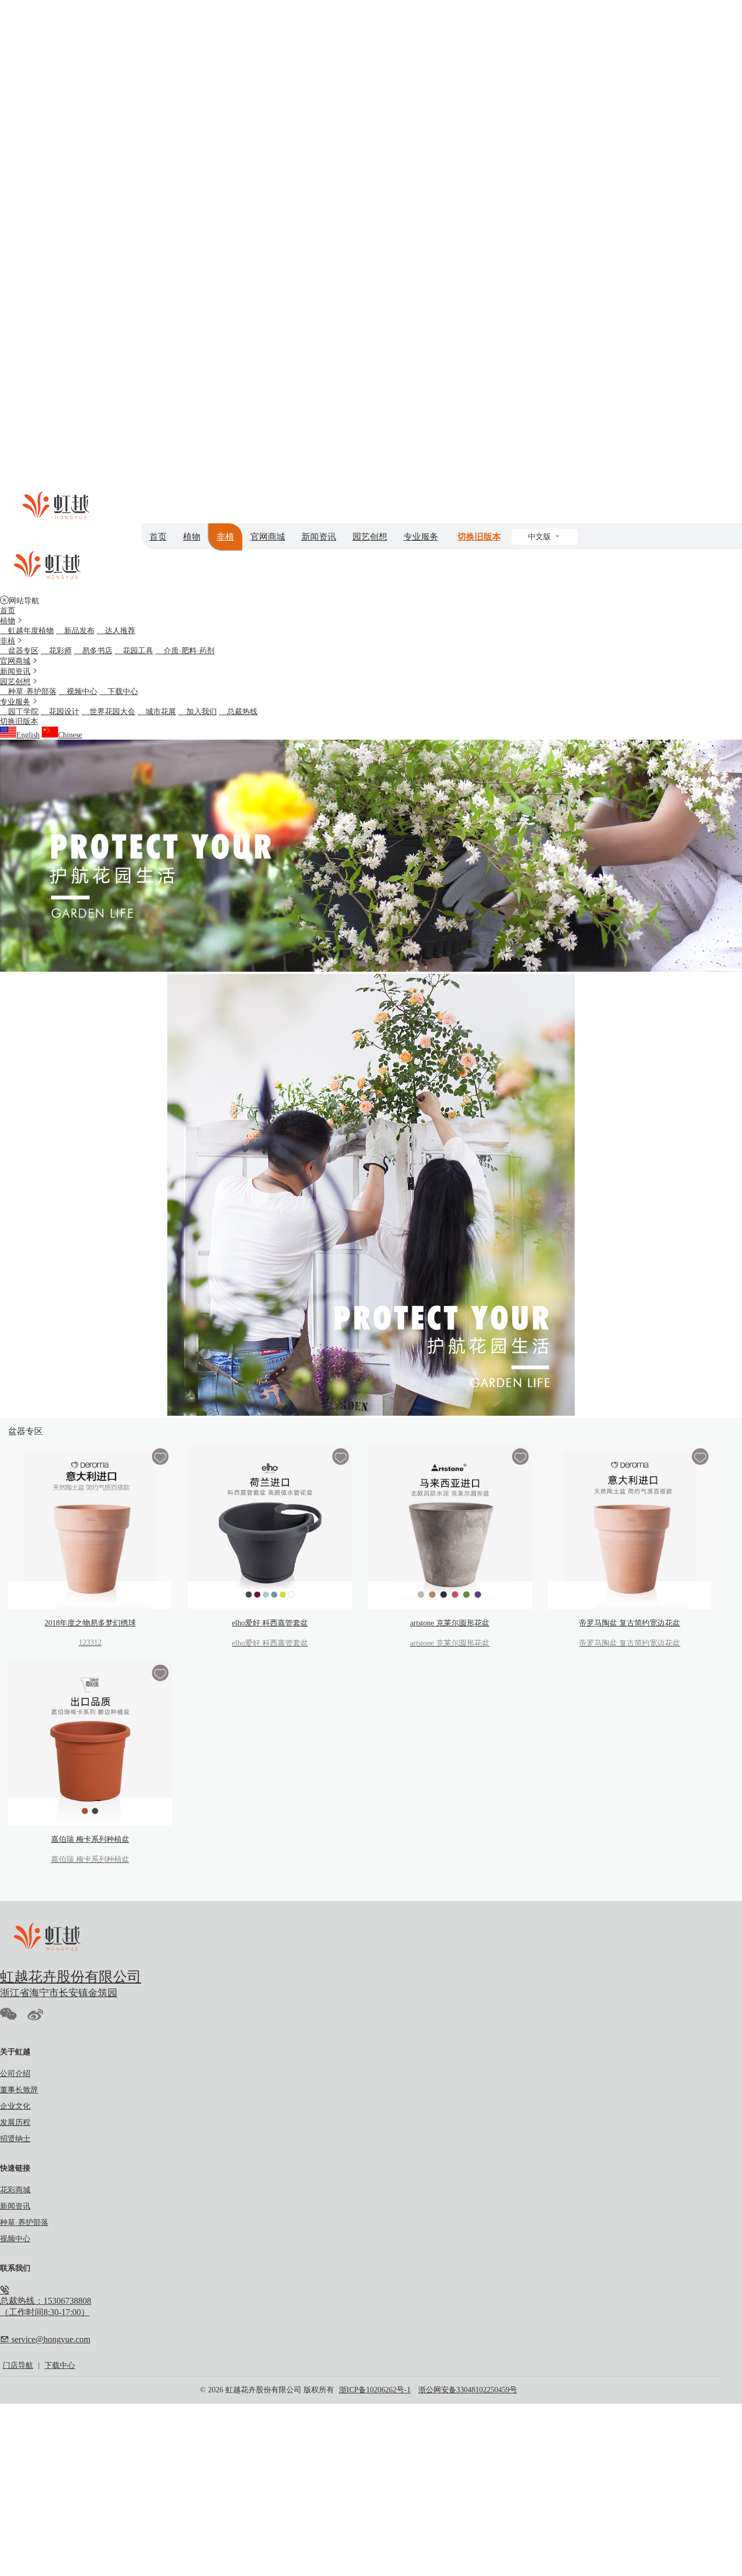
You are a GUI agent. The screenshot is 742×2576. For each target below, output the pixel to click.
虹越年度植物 (27, 631)
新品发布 (75, 631)
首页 (158, 537)
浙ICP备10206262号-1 (375, 2390)
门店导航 (18, 2365)
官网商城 (268, 537)
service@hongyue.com (50, 2339)
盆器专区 (19, 651)
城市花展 (157, 712)
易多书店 (93, 651)
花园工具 (134, 651)
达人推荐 (116, 631)
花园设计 (60, 712)
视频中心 (78, 692)
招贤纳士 (15, 2139)
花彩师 (56, 651)
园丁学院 (19, 712)
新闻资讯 (319, 537)
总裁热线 (238, 712)
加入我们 (197, 712)
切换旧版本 (479, 537)
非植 (225, 537)
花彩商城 (15, 2190)
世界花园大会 (108, 712)
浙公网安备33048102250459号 (468, 2390)
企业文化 (15, 2106)
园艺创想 (370, 537)
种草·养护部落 (28, 692)
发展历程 (15, 2122)
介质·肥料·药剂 (185, 651)
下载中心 (119, 692)
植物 (192, 537)
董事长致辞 (19, 2090)
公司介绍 (15, 2074)
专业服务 (421, 537)
